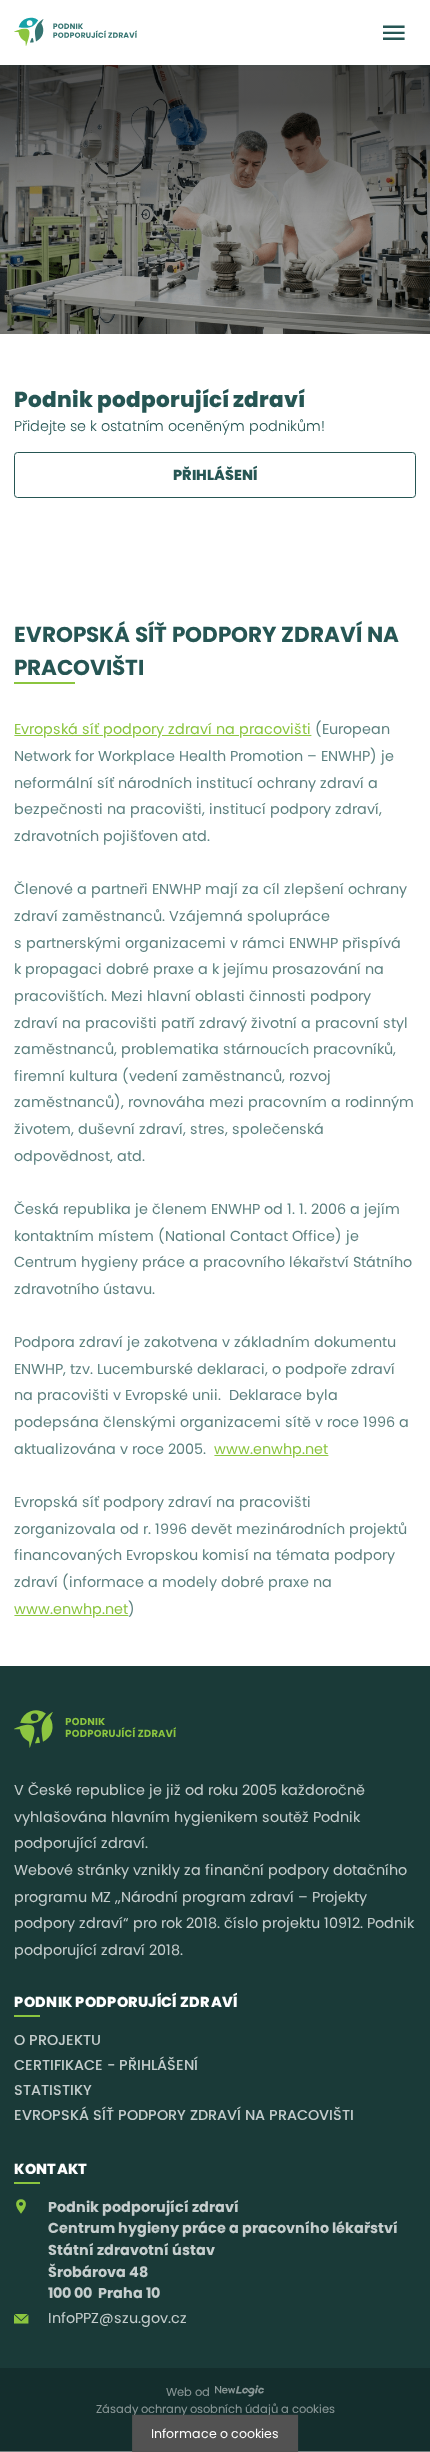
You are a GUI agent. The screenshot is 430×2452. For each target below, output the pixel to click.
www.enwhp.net (271, 1449)
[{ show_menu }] (394, 33)
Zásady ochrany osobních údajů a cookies (215, 2409)
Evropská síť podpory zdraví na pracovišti (162, 729)
